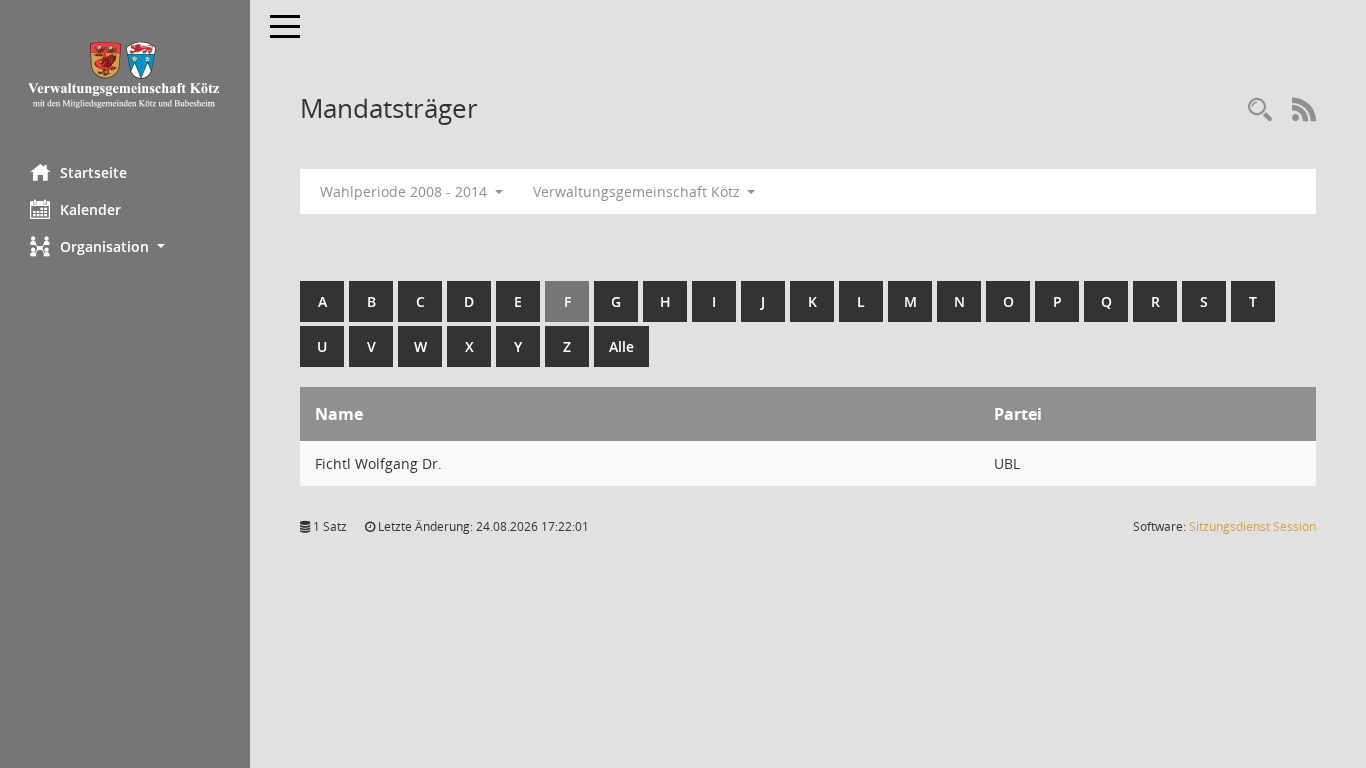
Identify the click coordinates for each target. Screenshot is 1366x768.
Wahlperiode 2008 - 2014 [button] (405, 191)
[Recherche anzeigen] (1260, 110)
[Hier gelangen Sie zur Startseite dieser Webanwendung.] (125, 74)
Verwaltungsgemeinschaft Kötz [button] (638, 191)
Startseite (93, 172)
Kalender (90, 209)
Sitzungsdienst (1252, 526)
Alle (621, 346)
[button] (125, 246)
